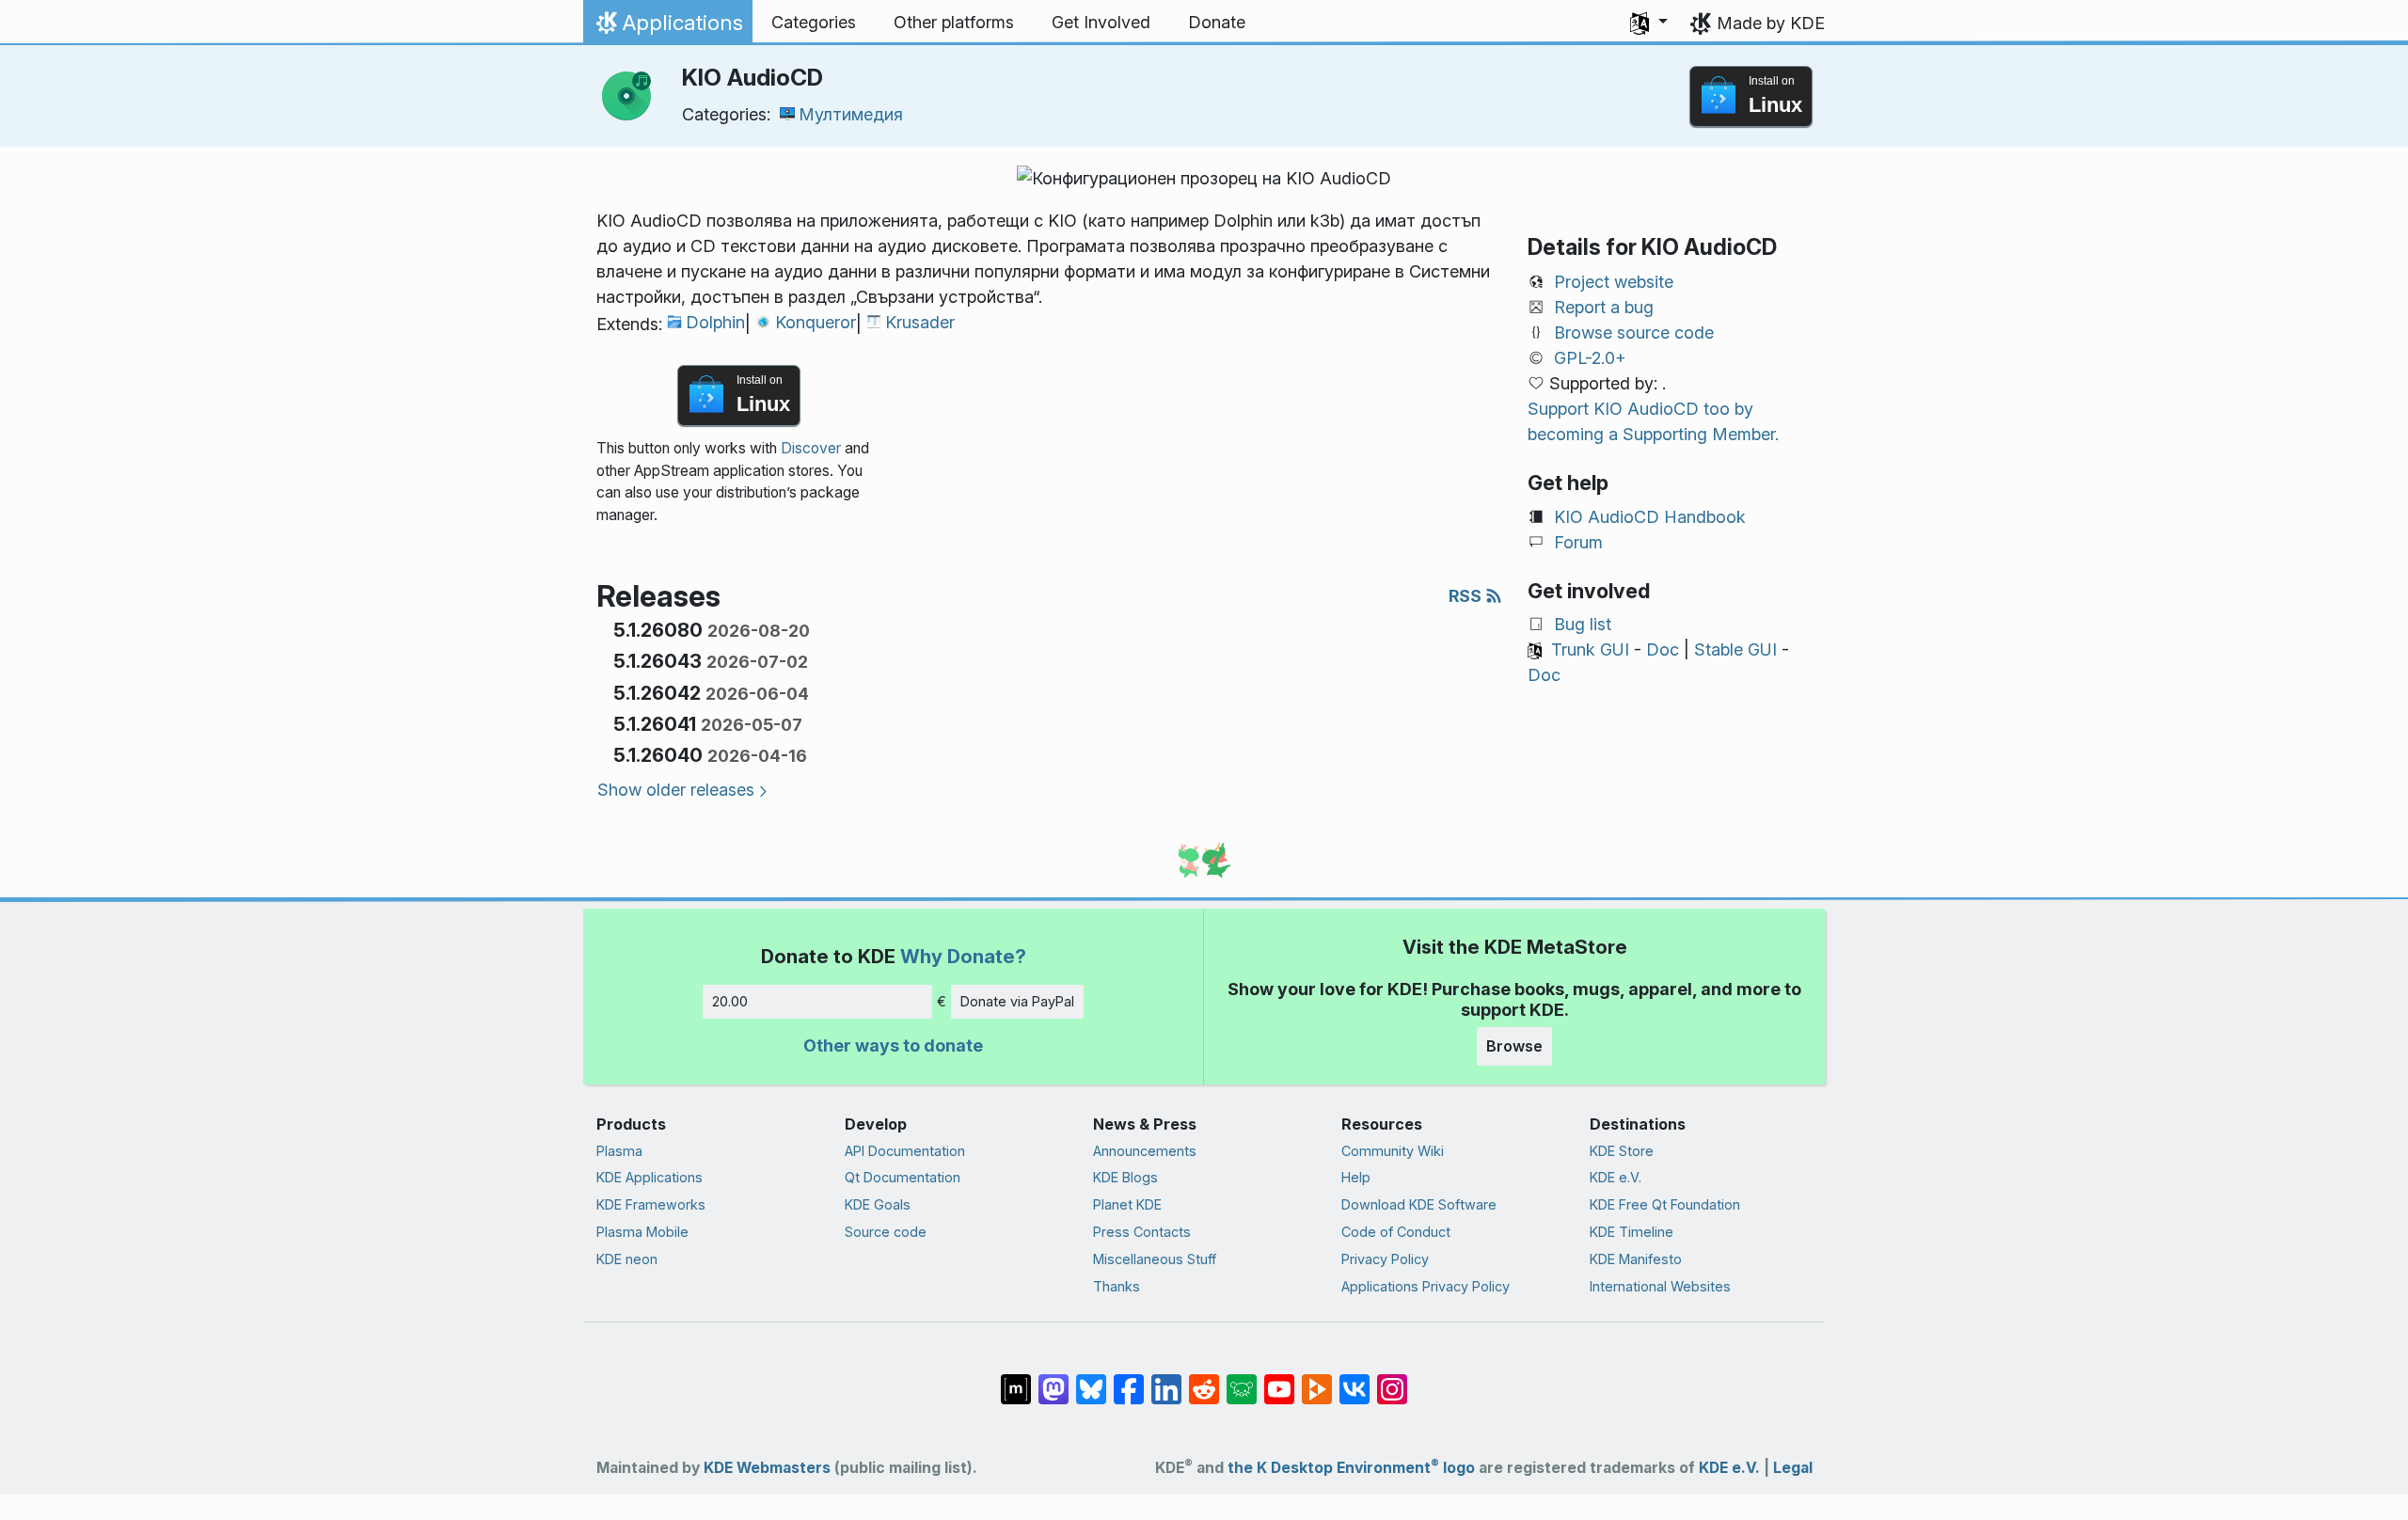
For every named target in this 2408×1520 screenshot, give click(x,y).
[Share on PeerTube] (1317, 1380)
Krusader (920, 322)
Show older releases (676, 790)
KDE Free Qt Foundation (1665, 1204)
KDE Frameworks (651, 1204)
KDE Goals (878, 1204)
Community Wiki (1393, 1151)
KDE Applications (650, 1177)
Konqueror (816, 322)
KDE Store (1622, 1151)
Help (1356, 1177)
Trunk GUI (1590, 649)
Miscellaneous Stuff (1155, 1259)
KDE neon (627, 1259)
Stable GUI (1735, 649)
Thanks (1117, 1286)
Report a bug (1604, 307)
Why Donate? (963, 956)
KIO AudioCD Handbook (1650, 517)
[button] (1649, 23)
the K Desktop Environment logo (1351, 1468)
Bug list (1583, 624)
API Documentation (905, 1151)
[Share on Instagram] (1392, 1380)
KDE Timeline (1632, 1232)
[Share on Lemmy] (1242, 1380)
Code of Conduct (1396, 1232)
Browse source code (1634, 332)
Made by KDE (1771, 23)
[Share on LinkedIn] (1166, 1380)
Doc (1663, 649)
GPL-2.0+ (1590, 358)
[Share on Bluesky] (1091, 1380)
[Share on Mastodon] (1053, 1380)
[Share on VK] (1354, 1380)
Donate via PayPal (1017, 1001)
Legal (1793, 1468)
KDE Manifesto (1636, 1259)
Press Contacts (1142, 1232)
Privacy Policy (1385, 1259)
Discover (811, 448)
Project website (1614, 282)
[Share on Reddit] (1204, 1380)
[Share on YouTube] (1279, 1380)
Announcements (1145, 1151)
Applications (667, 27)
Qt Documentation (903, 1177)
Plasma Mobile (642, 1232)
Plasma (619, 1151)
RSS (1467, 596)
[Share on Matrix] (1016, 1380)
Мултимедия (851, 114)
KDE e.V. (1616, 1177)
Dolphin (715, 322)
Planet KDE (1127, 1204)
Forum (1578, 542)
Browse (1514, 1046)
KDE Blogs (1125, 1177)
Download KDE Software (1419, 1204)
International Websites (1660, 1286)
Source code (886, 1232)
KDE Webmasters (767, 1468)
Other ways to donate (893, 1045)
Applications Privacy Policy (1426, 1286)
